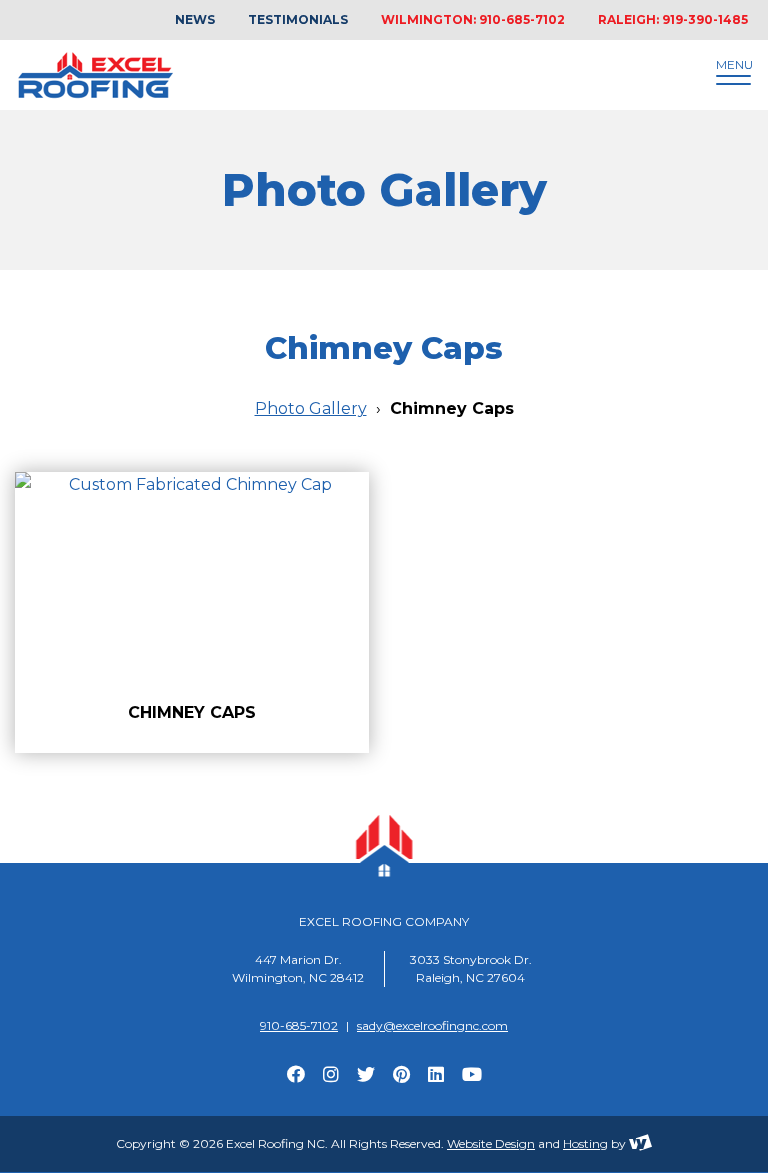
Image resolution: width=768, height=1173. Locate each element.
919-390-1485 (705, 19)
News (195, 19)
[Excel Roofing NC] (329, 75)
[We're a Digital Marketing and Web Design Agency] (640, 1143)
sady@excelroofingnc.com (432, 1025)
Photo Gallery (311, 408)
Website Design (491, 1143)
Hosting (585, 1143)
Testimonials (298, 19)
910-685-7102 (522, 19)
